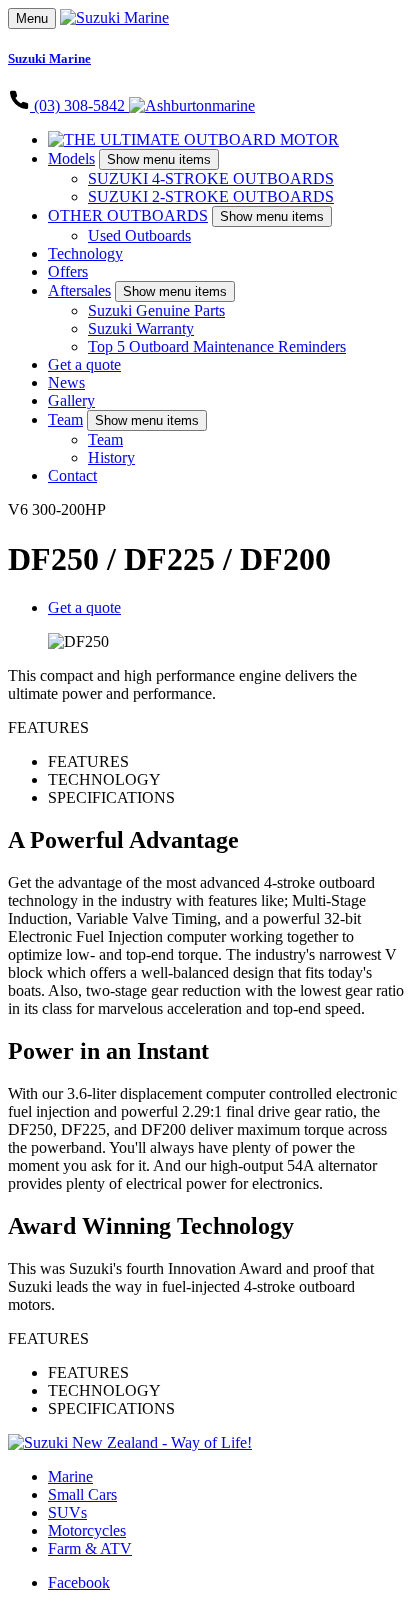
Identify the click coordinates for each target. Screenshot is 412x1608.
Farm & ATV (90, 1548)
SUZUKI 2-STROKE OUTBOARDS (211, 196)
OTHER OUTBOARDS (128, 215)
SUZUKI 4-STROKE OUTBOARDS (211, 178)
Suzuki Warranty (141, 328)
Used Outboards (139, 235)
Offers (68, 271)
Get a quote (84, 364)
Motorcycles (87, 1530)
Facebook (79, 1582)
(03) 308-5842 (79, 105)
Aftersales (79, 290)
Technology (85, 253)
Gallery (71, 400)
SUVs (67, 1512)
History (111, 457)
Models (71, 158)
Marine (70, 1476)
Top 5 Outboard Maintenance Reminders (217, 346)
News (66, 382)
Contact (72, 475)
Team (65, 419)
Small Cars (82, 1494)
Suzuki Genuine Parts (156, 310)
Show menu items (159, 159)
